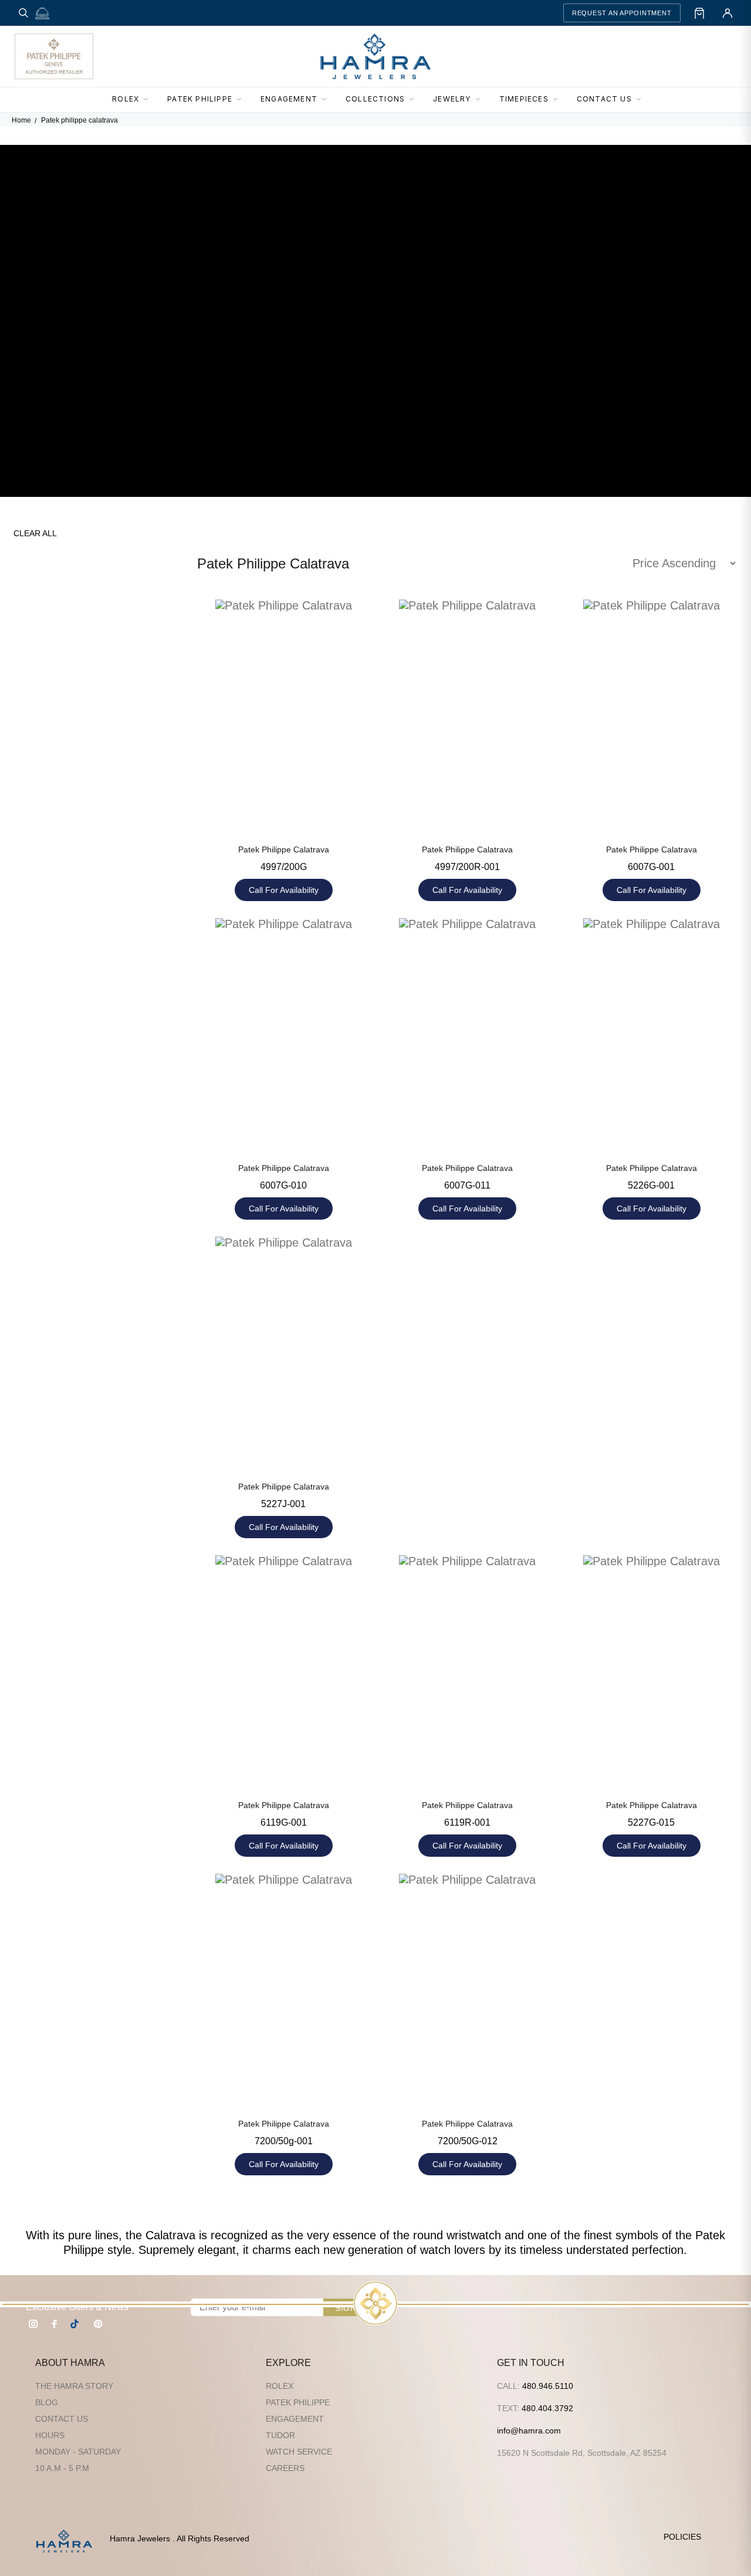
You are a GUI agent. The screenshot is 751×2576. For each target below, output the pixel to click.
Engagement (295, 2419)
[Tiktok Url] (76, 2324)
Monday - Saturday (78, 2452)
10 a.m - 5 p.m (62, 2468)
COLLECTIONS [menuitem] (375, 99)
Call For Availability (284, 890)
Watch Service (299, 2452)
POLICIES (682, 2537)
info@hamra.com (529, 2431)
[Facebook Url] (55, 2324)
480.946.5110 (548, 2386)
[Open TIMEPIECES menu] (559, 100)
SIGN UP (353, 2308)
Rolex (280, 2386)
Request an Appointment (622, 13)
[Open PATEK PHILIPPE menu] (242, 100)
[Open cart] (699, 13)
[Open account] (728, 13)
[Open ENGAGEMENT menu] (327, 100)
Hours (50, 2435)
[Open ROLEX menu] (149, 100)
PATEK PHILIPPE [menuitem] (200, 99)
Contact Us (62, 2419)
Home (21, 120)
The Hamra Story (74, 2386)
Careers (285, 2468)
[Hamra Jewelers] (375, 56)
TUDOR (280, 2435)
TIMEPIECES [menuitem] (524, 99)
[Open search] (23, 13)
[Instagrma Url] (33, 2324)
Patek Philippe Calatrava (284, 849)
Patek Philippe (298, 2402)
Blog (47, 2402)
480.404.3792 (547, 2408)
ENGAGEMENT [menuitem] (289, 99)
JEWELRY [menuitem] (452, 99)
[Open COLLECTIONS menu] (415, 100)
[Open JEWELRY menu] (481, 100)
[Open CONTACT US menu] (642, 100)
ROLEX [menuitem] (126, 99)
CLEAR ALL (35, 533)
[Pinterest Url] (98, 2324)
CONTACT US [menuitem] (604, 99)
